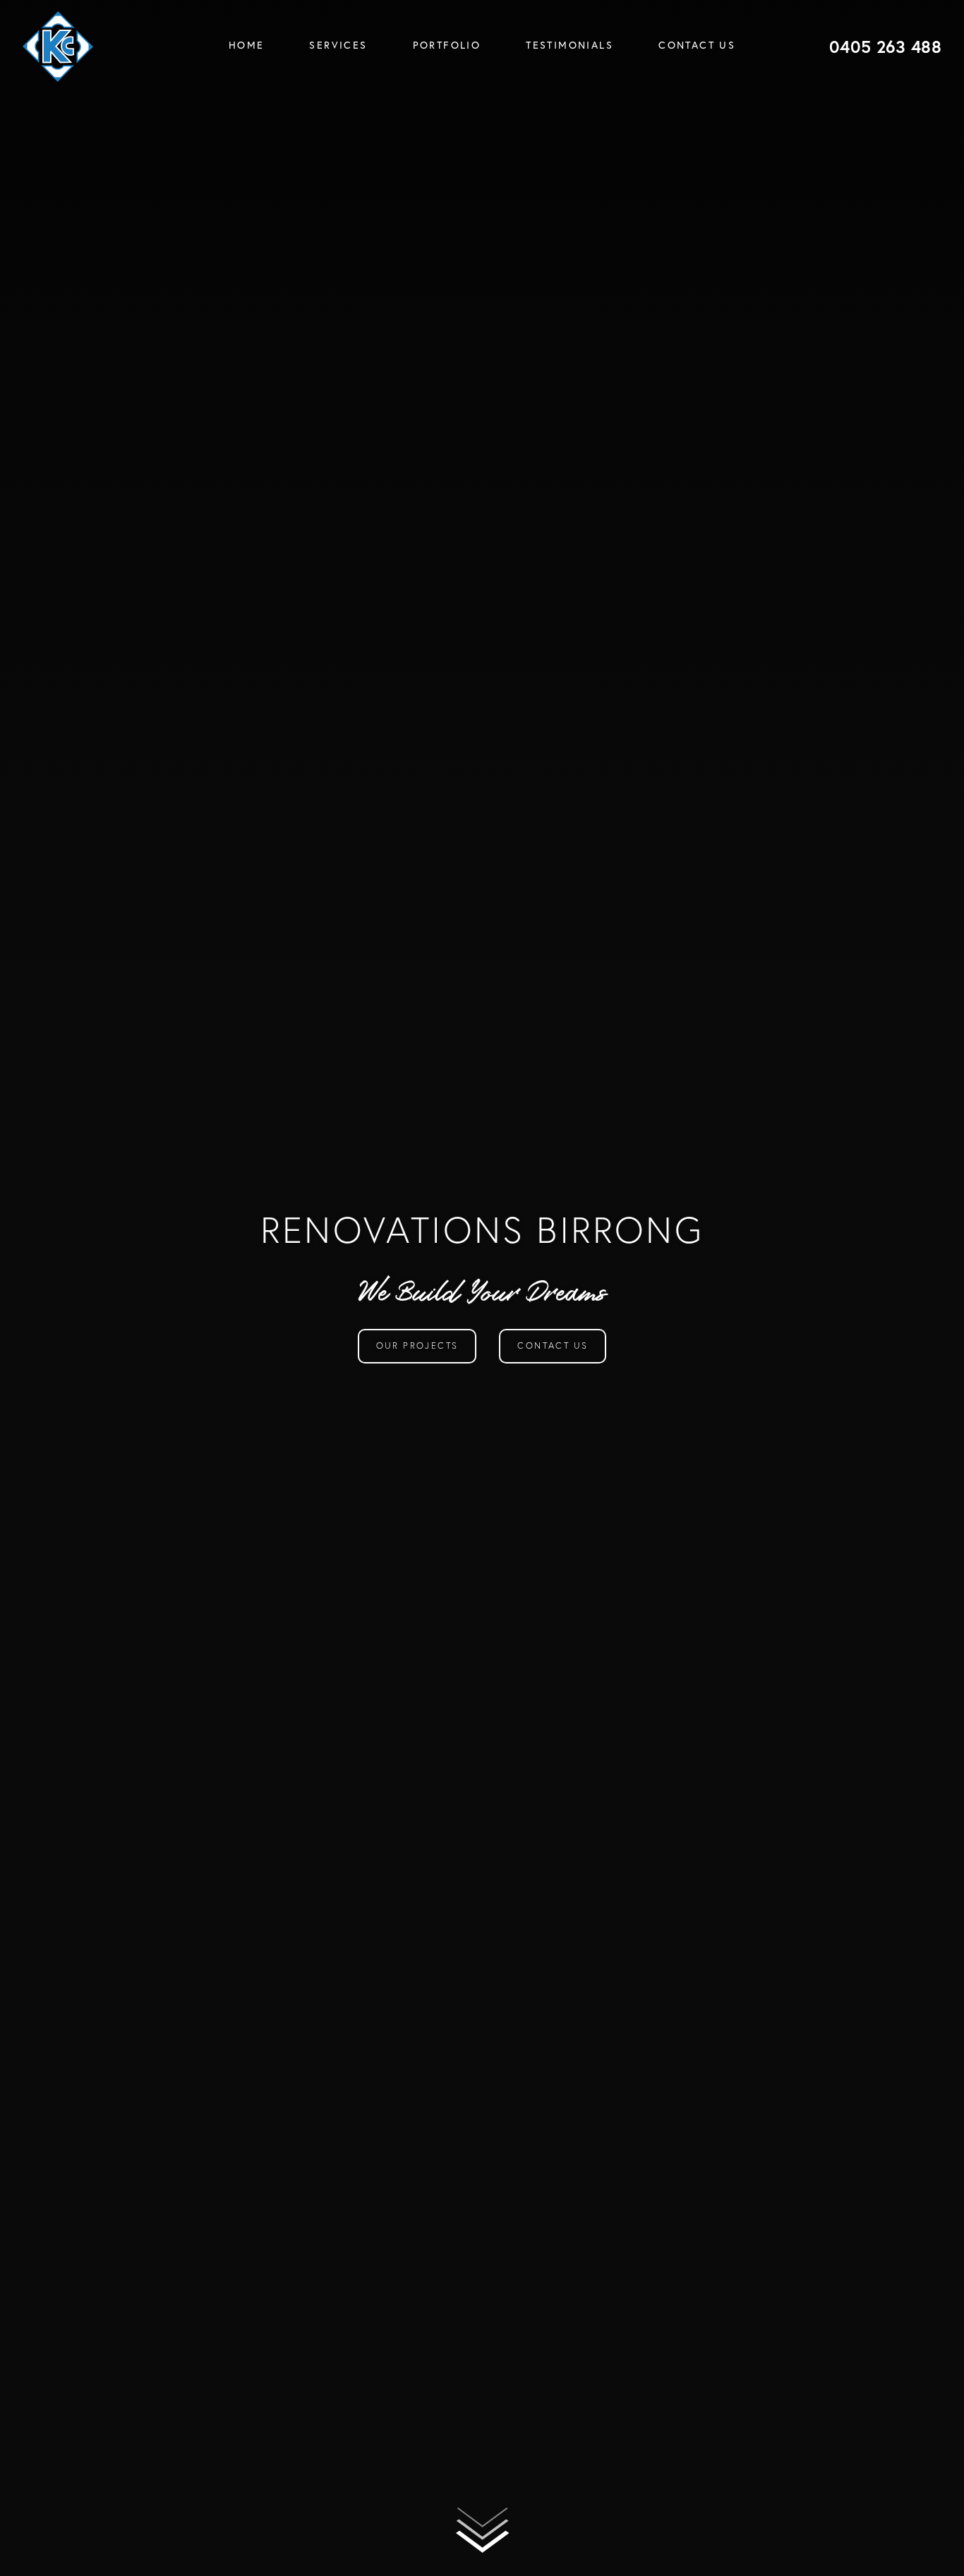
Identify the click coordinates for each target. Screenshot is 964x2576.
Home (247, 45)
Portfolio (447, 45)
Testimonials (570, 45)
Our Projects (417, 1345)
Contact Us (697, 45)
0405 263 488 (885, 47)
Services (338, 45)
